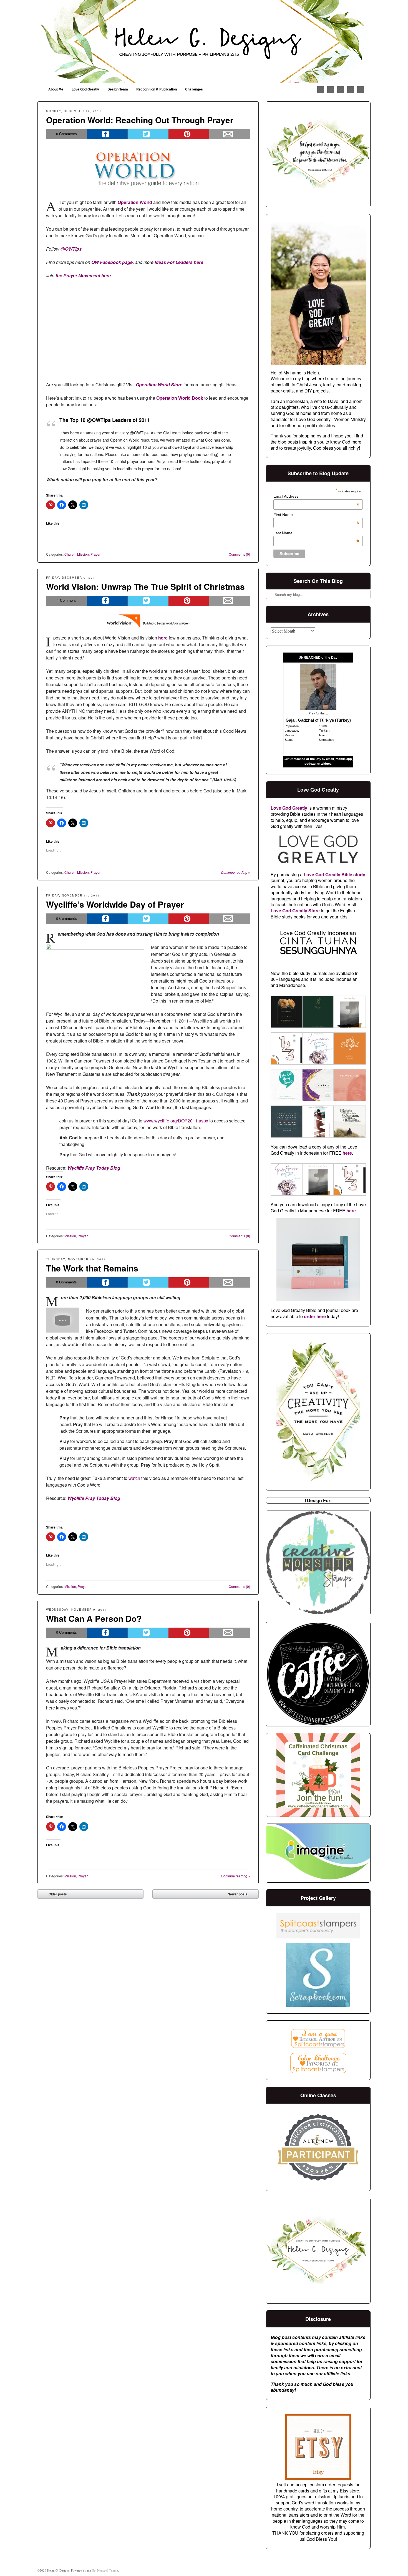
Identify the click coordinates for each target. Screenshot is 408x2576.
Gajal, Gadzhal (300, 720)
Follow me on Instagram (341, 90)
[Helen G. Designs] (204, 42)
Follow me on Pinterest (331, 90)
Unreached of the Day (305, 759)
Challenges (194, 89)
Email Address (316, 496)
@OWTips (71, 249)
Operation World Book (180, 398)
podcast (310, 764)
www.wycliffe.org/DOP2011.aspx (176, 1121)
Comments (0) (239, 554)
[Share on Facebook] (107, 134)
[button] (286, 1013)
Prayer (95, 554)
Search (271, 580)
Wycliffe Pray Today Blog (94, 1168)
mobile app (344, 759)
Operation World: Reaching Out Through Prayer (140, 120)
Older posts (54, 1895)
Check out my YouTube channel (351, 90)
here (163, 638)
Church (70, 554)
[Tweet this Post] (148, 134)
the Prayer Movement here (83, 275)
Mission (83, 554)
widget (326, 764)
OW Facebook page (112, 262)
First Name (316, 515)
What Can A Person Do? (94, 1618)
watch (134, 1478)
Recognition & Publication (157, 89)
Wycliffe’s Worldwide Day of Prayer (115, 904)
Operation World (135, 202)
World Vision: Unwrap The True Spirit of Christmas (145, 586)
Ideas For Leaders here (179, 262)
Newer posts (242, 1895)
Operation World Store (159, 385)
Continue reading (236, 872)
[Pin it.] (189, 134)
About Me (56, 89)
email (330, 759)
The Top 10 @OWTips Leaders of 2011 (105, 420)
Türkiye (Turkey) (335, 720)
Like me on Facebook (321, 90)
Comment (66, 600)
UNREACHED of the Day (318, 658)
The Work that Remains (92, 1268)
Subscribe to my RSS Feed (361, 90)
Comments (66, 134)
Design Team (118, 89)
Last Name (316, 533)
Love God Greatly (85, 89)
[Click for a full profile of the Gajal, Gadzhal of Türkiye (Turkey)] (318, 708)
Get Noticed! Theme (105, 2570)
